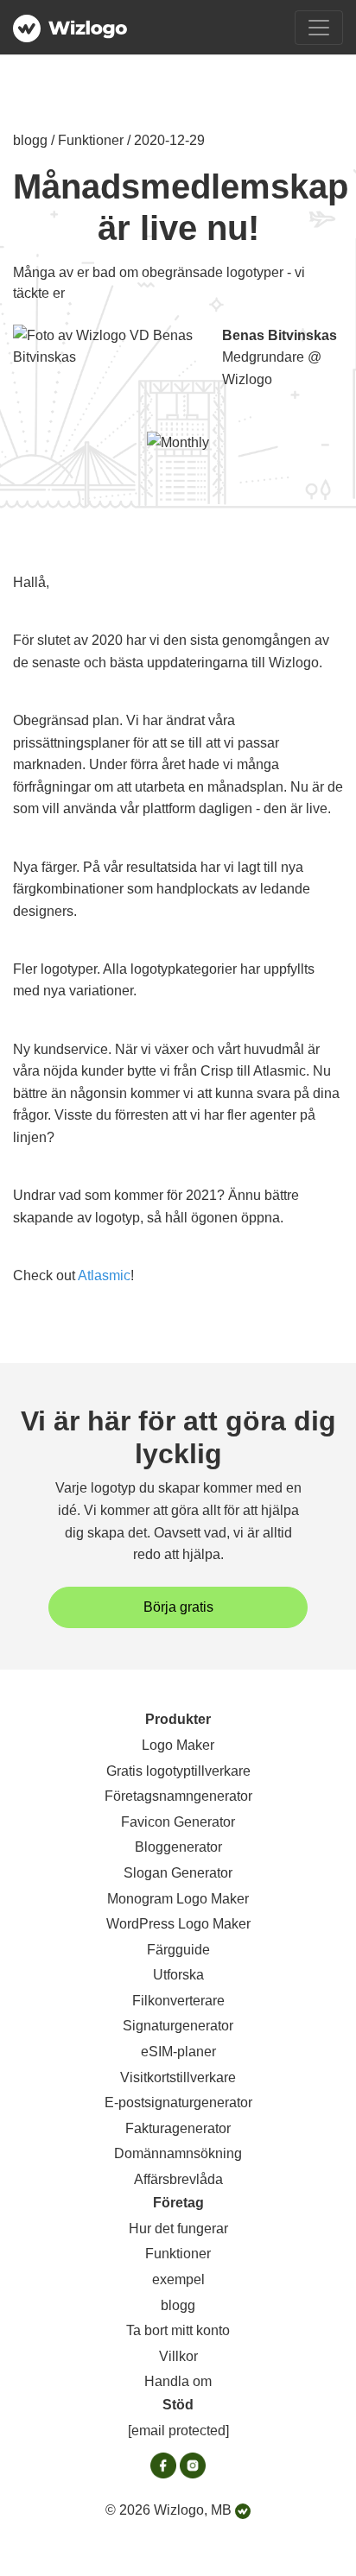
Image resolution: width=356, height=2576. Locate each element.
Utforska (178, 1975)
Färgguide (178, 1950)
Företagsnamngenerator (178, 1796)
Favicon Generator (178, 1822)
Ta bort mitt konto (178, 2330)
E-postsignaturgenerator (178, 2102)
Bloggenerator (178, 1847)
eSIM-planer (178, 2052)
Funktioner (178, 2254)
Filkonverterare (178, 2001)
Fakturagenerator (178, 2128)
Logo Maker (178, 1745)
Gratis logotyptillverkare (178, 1771)
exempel (178, 2279)
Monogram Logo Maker (178, 1899)
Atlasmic (104, 1275)
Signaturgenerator (178, 2026)
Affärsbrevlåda (178, 2179)
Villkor (178, 2356)
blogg (178, 2305)
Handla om (178, 2381)
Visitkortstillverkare (178, 2077)
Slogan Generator (178, 1873)
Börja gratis (178, 1607)
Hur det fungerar (178, 2229)
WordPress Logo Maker (178, 1924)
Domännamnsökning (178, 2153)
